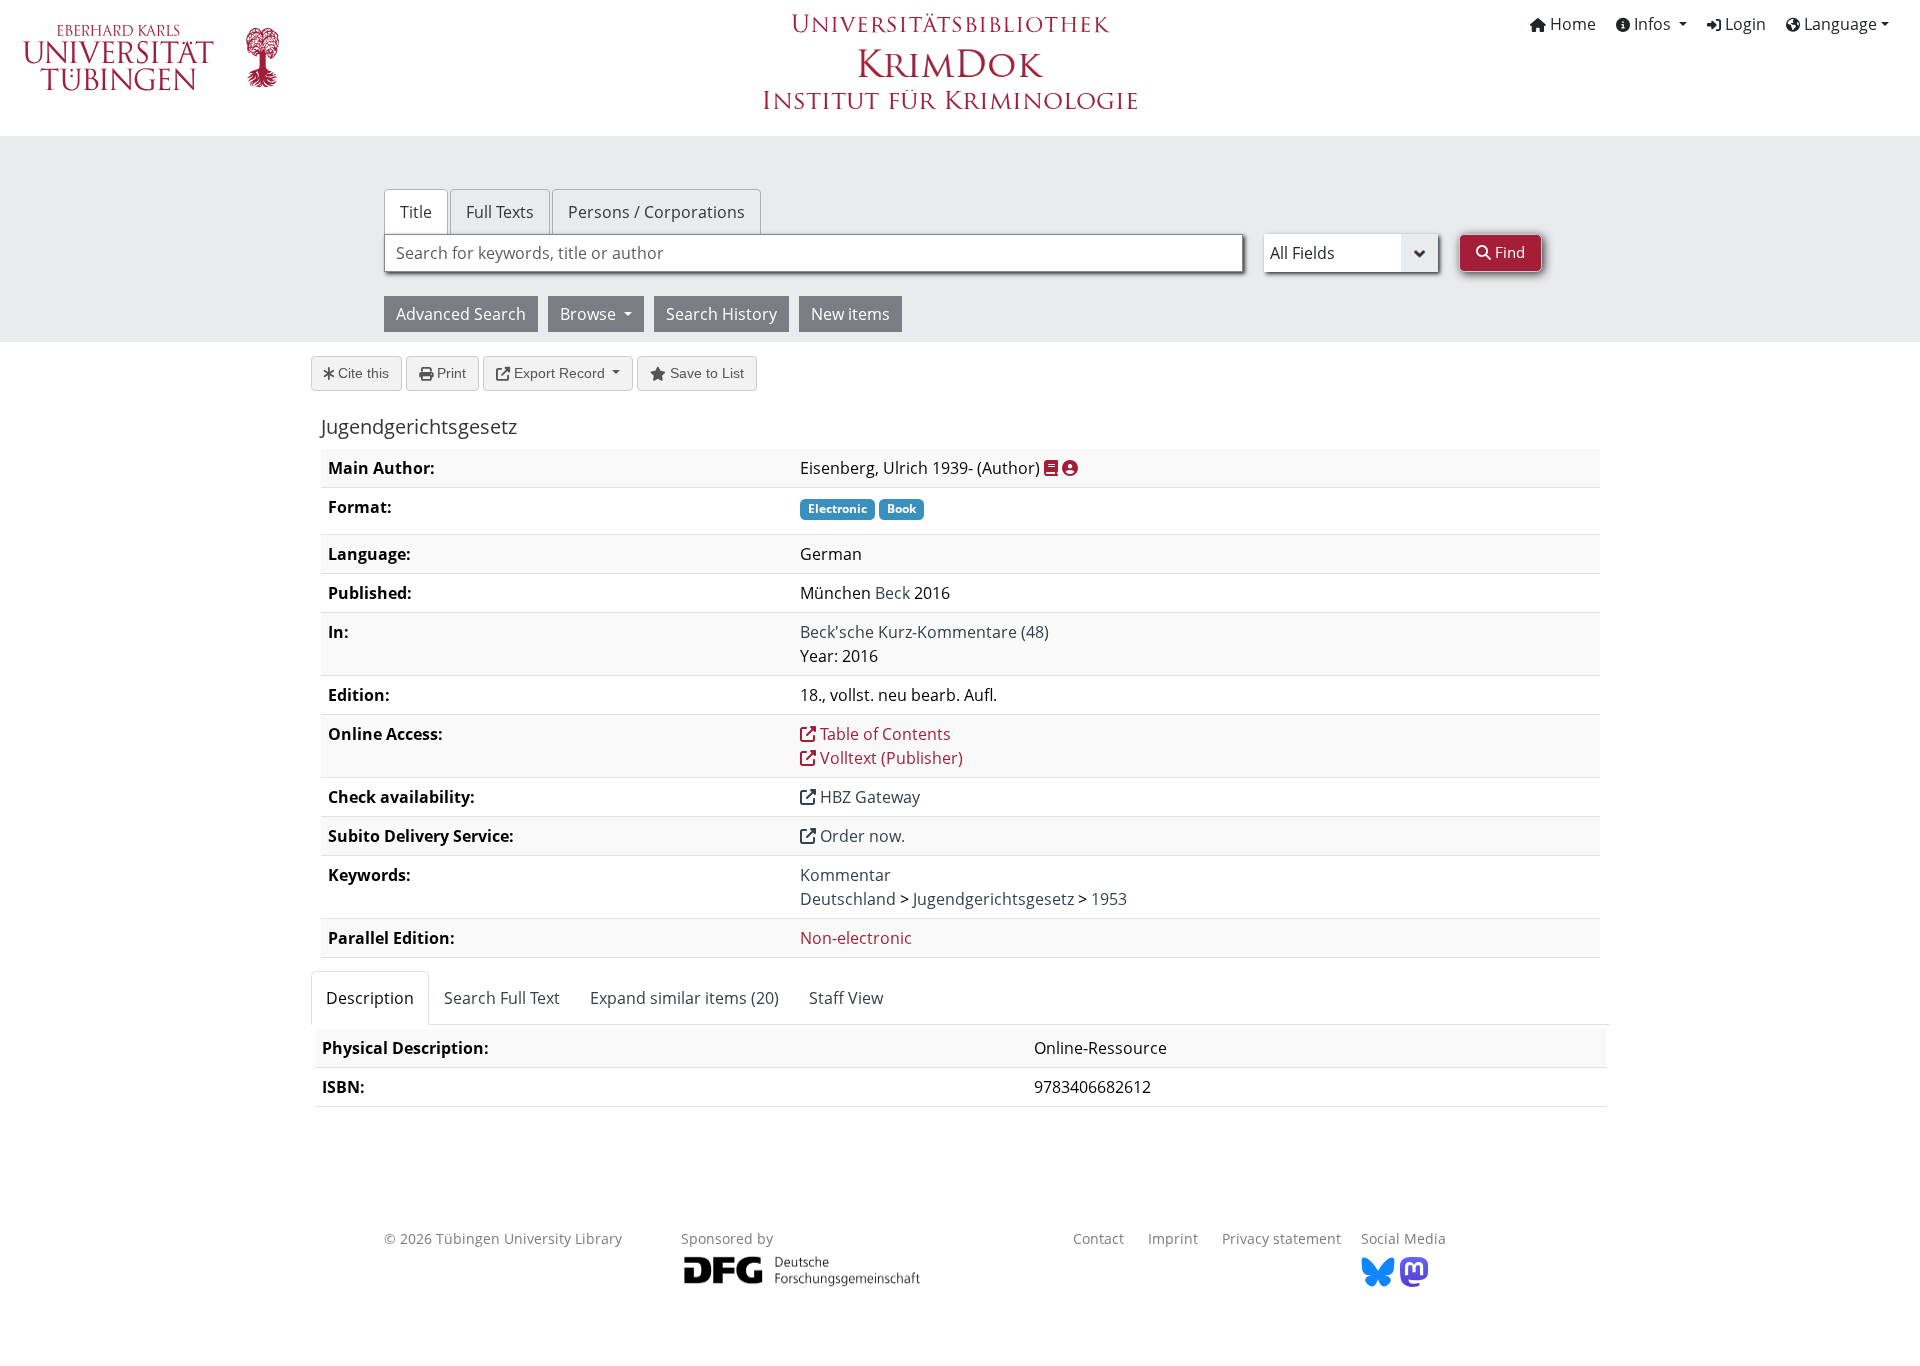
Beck (892, 593)
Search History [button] (721, 314)
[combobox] (813, 253)
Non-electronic (856, 938)
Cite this (361, 373)
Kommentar (845, 875)
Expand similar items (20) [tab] (684, 998)
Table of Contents (883, 734)
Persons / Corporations (656, 212)
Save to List (705, 373)
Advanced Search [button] (461, 314)
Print (449, 373)
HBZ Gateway (868, 797)
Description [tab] (370, 998)
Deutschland (848, 899)
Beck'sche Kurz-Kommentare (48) (924, 632)
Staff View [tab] (846, 998)
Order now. (860, 836)
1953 (1109, 899)
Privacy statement (1281, 1238)
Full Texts (500, 212)
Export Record (559, 373)
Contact (1098, 1238)
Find (1508, 252)
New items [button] (850, 314)
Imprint (1173, 1238)
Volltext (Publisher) (889, 758)
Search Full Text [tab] (502, 998)
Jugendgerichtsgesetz (993, 899)
